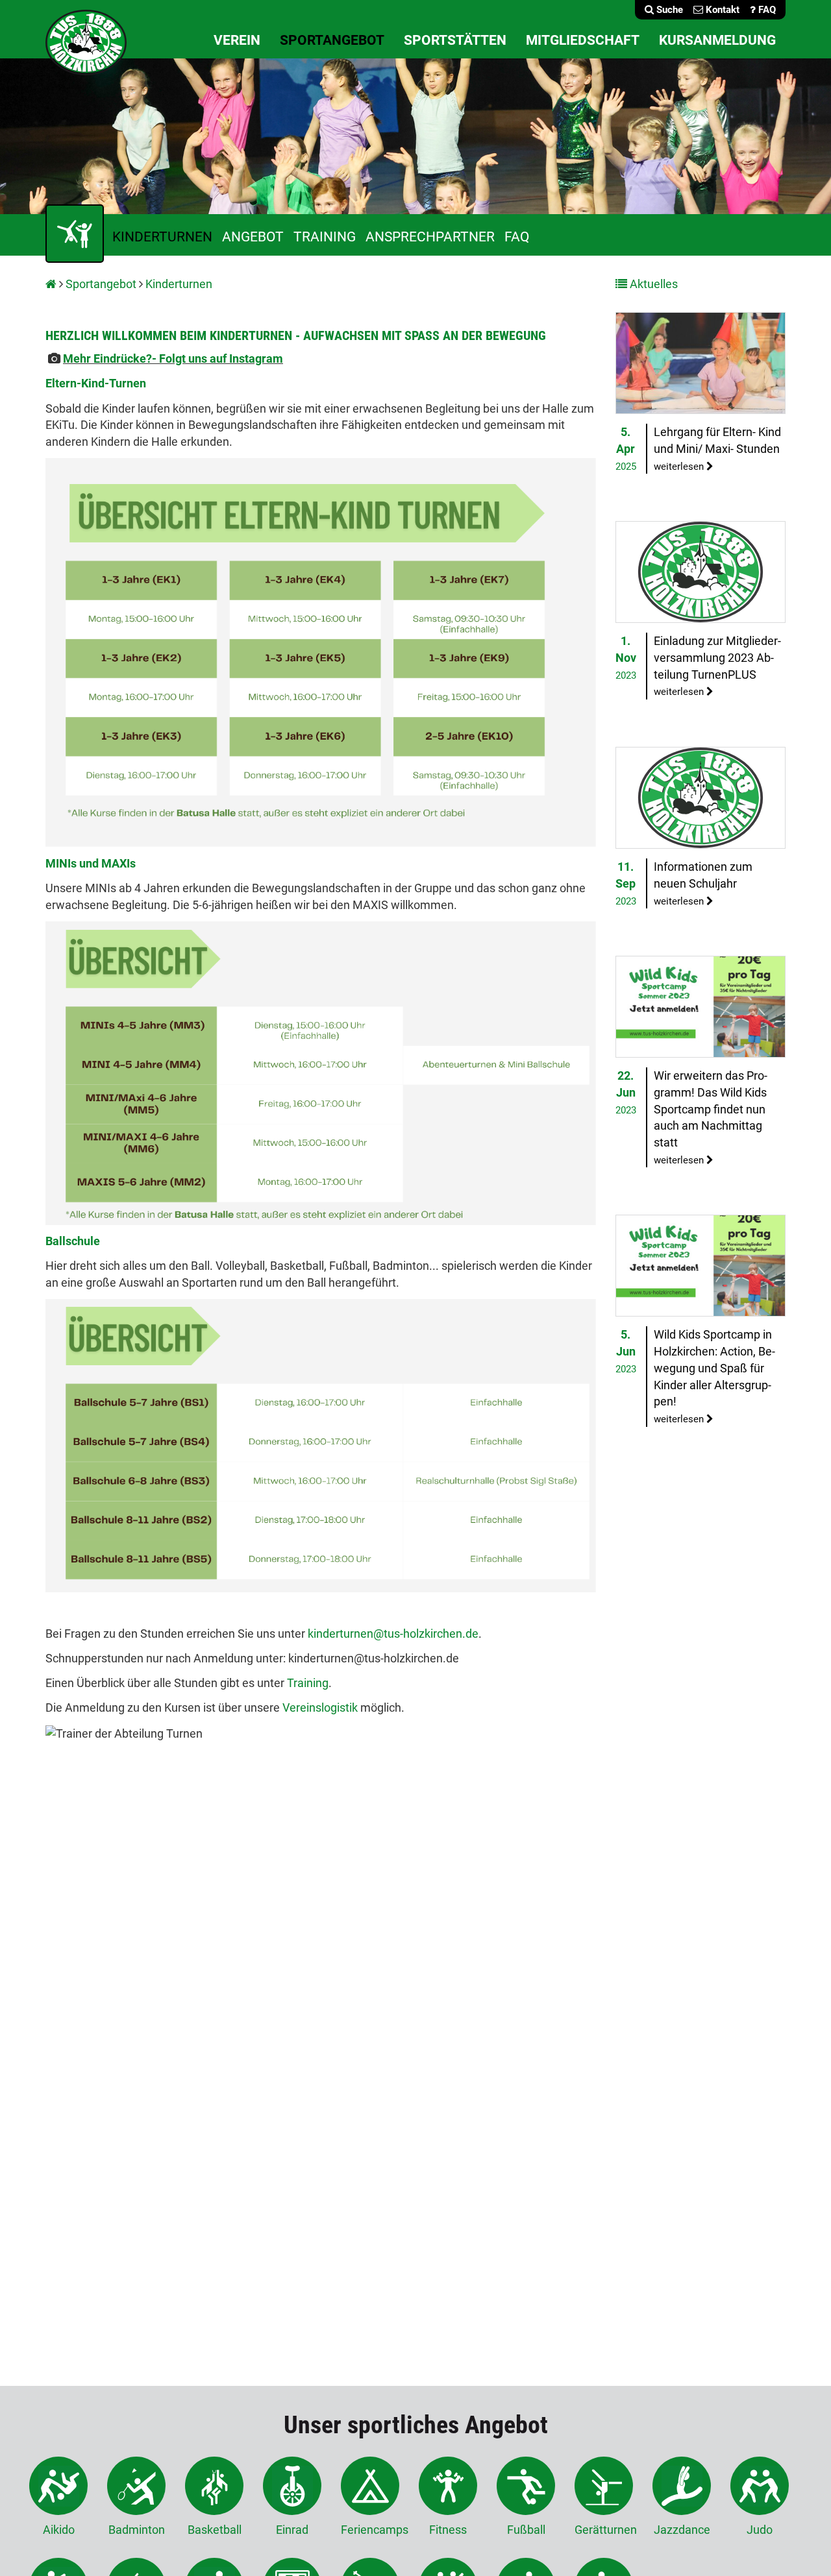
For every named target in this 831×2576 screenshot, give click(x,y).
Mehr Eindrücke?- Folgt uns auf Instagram (173, 358)
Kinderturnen (162, 237)
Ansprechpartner (430, 237)
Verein (237, 40)
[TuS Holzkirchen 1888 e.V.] (86, 41)
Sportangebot (332, 40)
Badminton (137, 2530)
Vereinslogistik (321, 1707)
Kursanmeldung (717, 40)
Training (325, 237)
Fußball (526, 2530)
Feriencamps (370, 2530)
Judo (760, 2530)
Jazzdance (682, 2530)
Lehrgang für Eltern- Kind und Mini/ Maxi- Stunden (717, 448)
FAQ (517, 237)
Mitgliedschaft (583, 40)
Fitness (448, 2530)
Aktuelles (652, 284)
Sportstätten (455, 40)
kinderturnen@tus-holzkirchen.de (393, 1634)
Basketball (215, 2530)
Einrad (292, 2530)
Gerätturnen (604, 2530)
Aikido (59, 2530)
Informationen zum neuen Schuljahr (703, 883)
